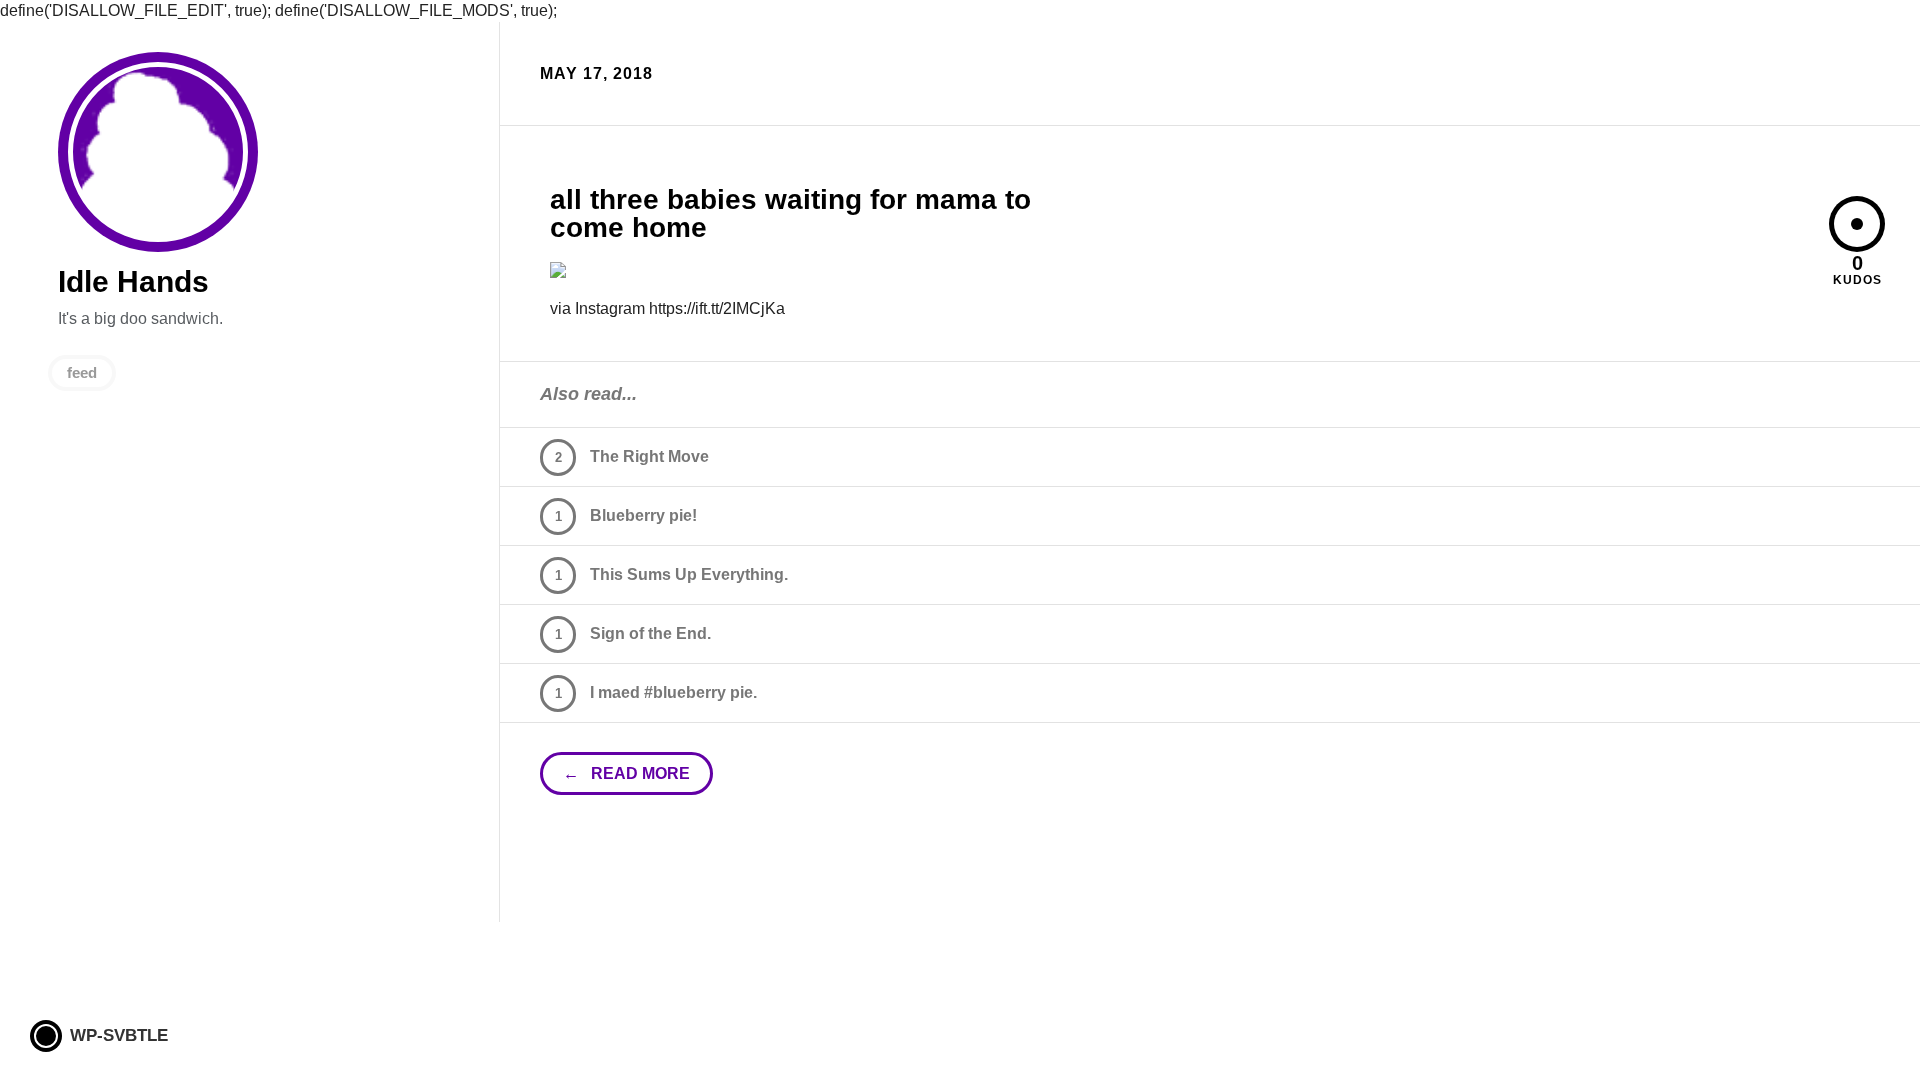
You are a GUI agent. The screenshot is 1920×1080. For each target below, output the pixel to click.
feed (82, 372)
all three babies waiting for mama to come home (790, 213)
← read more (626, 773)
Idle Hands (158, 152)
